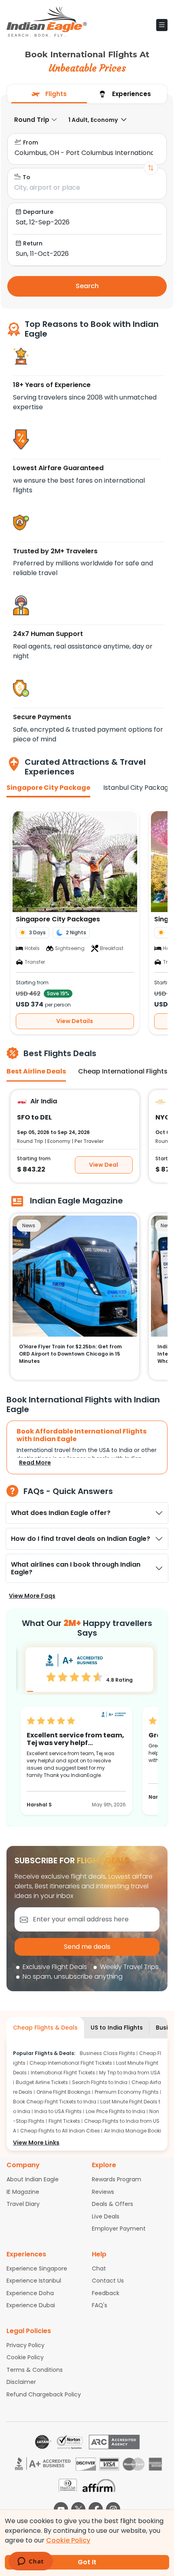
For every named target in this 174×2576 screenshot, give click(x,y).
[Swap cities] (151, 168)
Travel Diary (23, 2204)
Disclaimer (21, 2382)
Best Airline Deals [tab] (36, 1071)
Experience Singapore (37, 2268)
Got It (87, 2562)
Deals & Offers (112, 2204)
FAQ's (100, 2305)
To (27, 177)
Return (33, 243)
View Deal (104, 1164)
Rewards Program (117, 2179)
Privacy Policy (25, 2345)
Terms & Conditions (35, 2370)
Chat (99, 2268)
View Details (75, 1021)
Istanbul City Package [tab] (138, 788)
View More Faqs (32, 1596)
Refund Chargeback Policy (44, 2394)
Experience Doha (30, 2293)
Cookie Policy (25, 2357)
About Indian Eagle (33, 2179)
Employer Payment (119, 2229)
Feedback (106, 2293)
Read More (35, 1463)
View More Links (36, 2143)
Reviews (103, 2192)
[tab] (49, 94)
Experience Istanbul (34, 2281)
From (31, 142)
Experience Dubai (31, 2305)
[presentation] (49, 94)
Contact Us (108, 2281)
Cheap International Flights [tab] (123, 1071)
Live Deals (106, 2216)
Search (87, 286)
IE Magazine (23, 2192)
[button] (162, 25)
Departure (38, 212)
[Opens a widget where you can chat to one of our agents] (31, 2562)
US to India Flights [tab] (117, 2028)
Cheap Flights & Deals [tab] (45, 2028)
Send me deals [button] (87, 1947)
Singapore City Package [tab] (48, 788)
